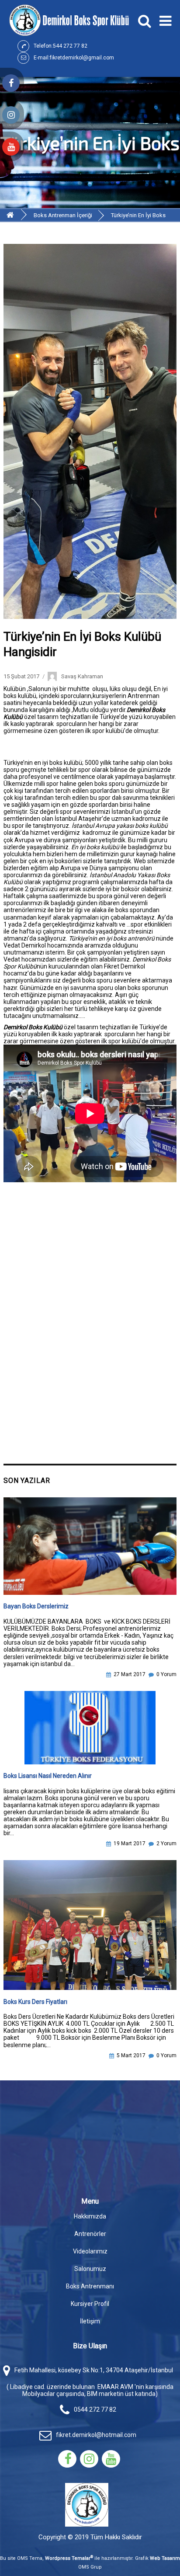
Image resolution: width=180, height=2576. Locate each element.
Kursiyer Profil (90, 2304)
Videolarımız (90, 2251)
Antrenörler (90, 2234)
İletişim (90, 2321)
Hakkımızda (90, 2216)
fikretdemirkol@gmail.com (82, 58)
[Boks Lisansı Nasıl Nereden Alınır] (90, 1728)
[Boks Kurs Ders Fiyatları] (90, 1925)
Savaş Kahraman (82, 676)
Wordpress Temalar (69, 2558)
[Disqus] (90, 1322)
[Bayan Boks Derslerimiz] (90, 1546)
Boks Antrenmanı (90, 2286)
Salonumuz (90, 2269)
